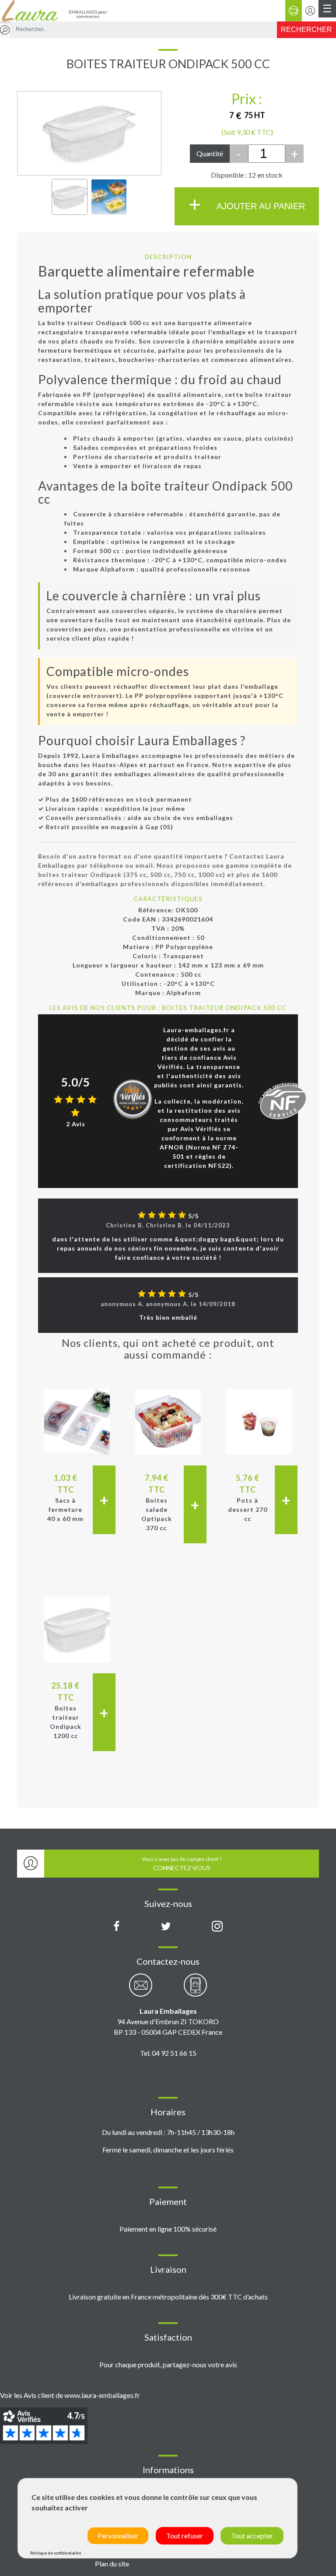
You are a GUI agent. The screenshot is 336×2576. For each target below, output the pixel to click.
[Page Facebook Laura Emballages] (117, 1927)
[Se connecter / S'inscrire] (310, 11)
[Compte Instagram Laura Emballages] (217, 1927)
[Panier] (294, 11)
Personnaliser (118, 2536)
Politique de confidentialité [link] (56, 2553)
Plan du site (112, 2564)
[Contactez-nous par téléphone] (195, 1990)
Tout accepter (252, 2536)
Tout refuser (185, 2536)
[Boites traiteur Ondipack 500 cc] (70, 197)
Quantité (210, 153)
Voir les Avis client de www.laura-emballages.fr (70, 2395)
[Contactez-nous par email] (141, 1990)
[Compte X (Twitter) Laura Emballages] (166, 1927)
